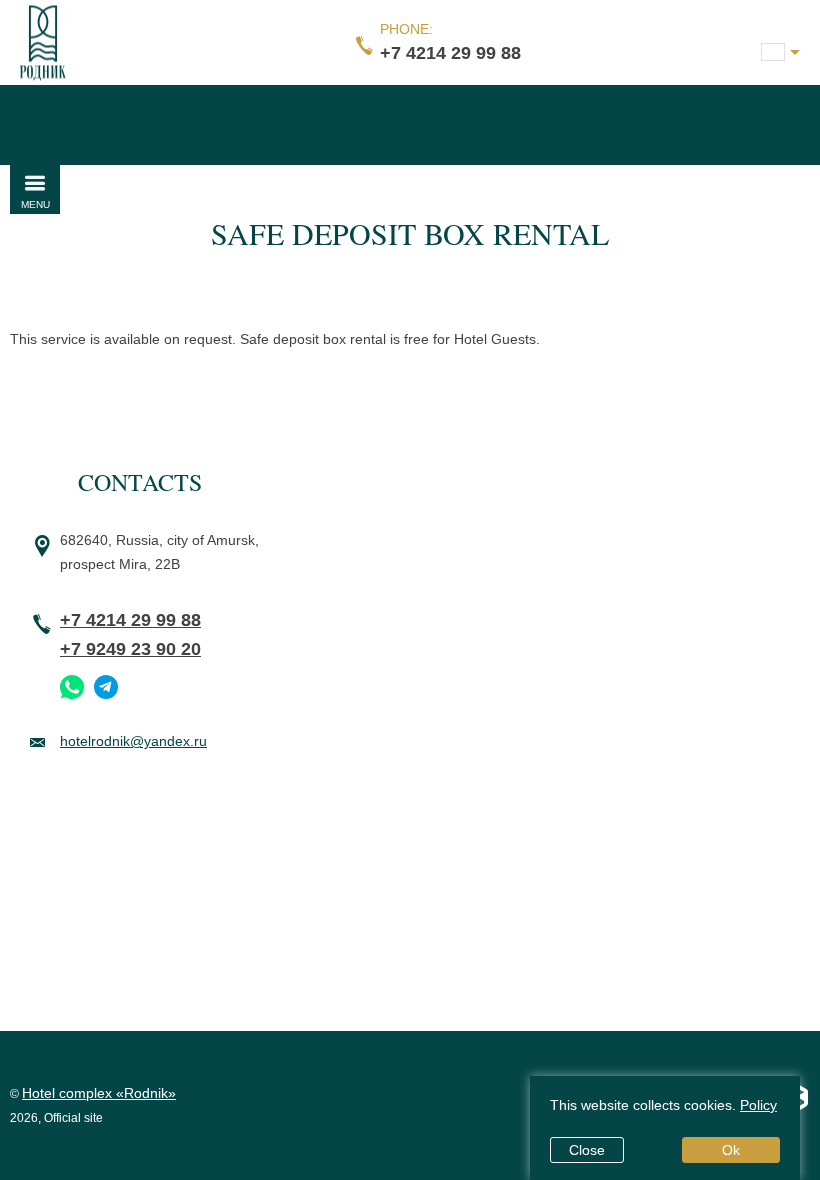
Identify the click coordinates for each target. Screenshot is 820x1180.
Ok (731, 1150)
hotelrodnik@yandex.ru (133, 741)
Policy (758, 1105)
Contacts (140, 482)
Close (587, 1150)
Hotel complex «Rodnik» (99, 1093)
